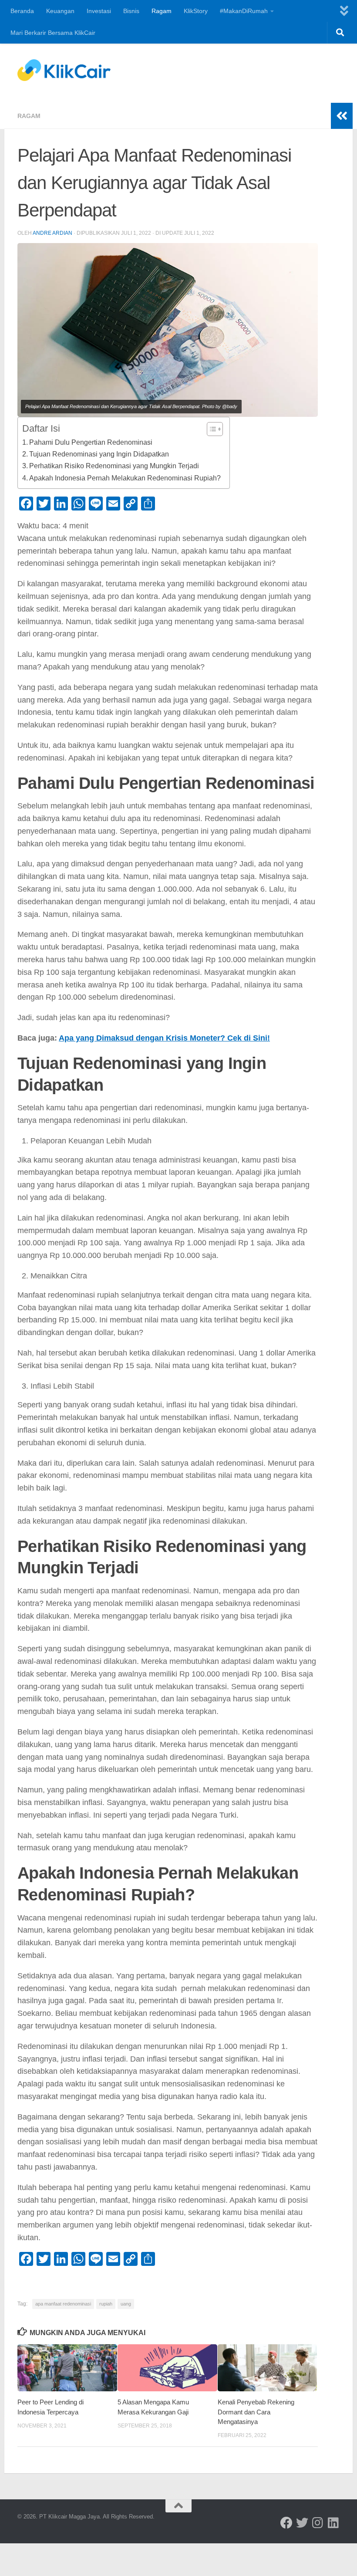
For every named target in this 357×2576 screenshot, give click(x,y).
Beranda (22, 11)
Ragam (162, 11)
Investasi (99, 11)
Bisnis (131, 11)
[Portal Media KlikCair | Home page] (64, 70)
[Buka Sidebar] (342, 116)
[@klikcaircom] (286, 2523)
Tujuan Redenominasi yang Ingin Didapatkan (99, 454)
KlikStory (196, 11)
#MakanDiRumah (244, 11)
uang (126, 2304)
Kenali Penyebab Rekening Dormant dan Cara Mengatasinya (256, 2412)
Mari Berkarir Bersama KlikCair (53, 33)
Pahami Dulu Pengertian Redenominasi (91, 442)
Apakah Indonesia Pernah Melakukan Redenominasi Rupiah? (125, 478)
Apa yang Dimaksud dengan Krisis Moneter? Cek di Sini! (164, 1038)
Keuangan (60, 11)
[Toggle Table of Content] (210, 429)
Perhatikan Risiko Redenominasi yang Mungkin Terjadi (114, 466)
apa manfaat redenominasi (63, 2304)
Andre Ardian (52, 233)
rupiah (106, 2304)
